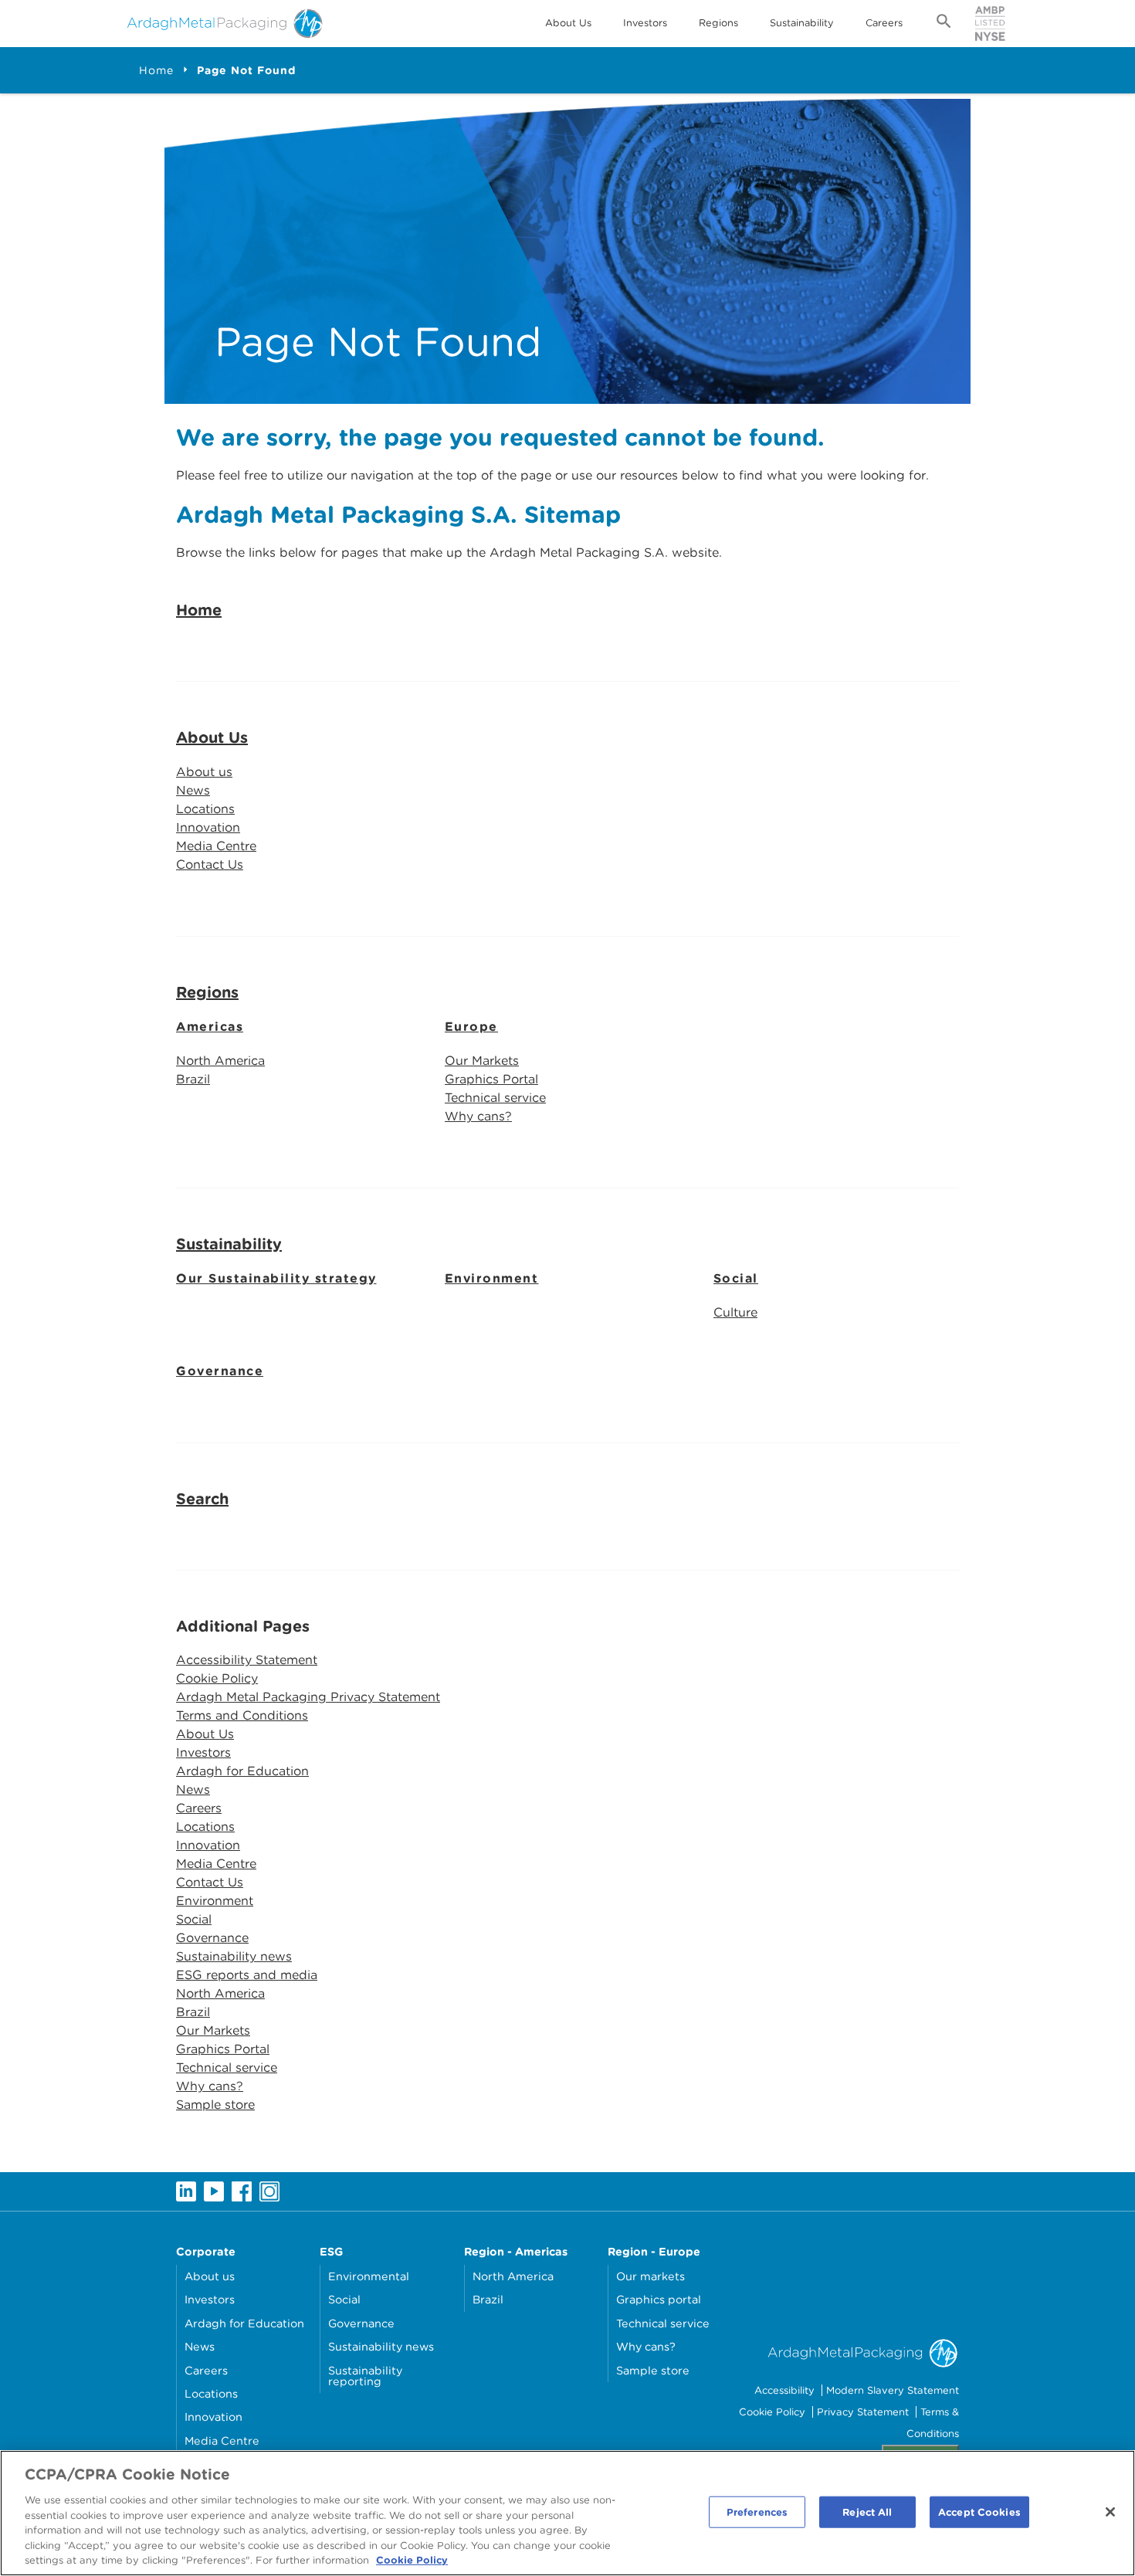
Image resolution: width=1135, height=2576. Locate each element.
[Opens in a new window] (186, 2190)
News (193, 790)
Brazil (193, 1079)
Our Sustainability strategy (276, 1278)
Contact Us (210, 864)
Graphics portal (659, 2299)
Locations (205, 809)
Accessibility (784, 2390)
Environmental (369, 2276)
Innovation (208, 827)
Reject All (867, 2512)
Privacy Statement (863, 2412)
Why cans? (478, 1116)
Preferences (757, 2512)
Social (736, 1278)
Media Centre (216, 846)
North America (220, 1061)
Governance (220, 1371)
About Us (568, 23)
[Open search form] (944, 24)
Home (156, 70)
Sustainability (802, 23)
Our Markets (482, 1061)
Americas (210, 1027)
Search (202, 1499)
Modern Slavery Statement (893, 2390)
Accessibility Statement (247, 1660)
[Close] (1110, 2512)
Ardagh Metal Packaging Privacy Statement (308, 1697)
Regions (718, 23)
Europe (471, 1027)
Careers (884, 23)
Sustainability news (234, 1956)
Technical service (495, 1098)
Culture (735, 1312)
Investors (645, 23)
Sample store (215, 2105)
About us (204, 772)
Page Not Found (246, 70)
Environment (492, 1278)
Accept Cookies (979, 2512)
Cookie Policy (217, 1678)
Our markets (651, 2276)
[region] (567, 2513)
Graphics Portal (491, 1079)
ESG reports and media (247, 1975)
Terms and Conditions (242, 1715)
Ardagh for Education (242, 1771)
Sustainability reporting (365, 2376)
